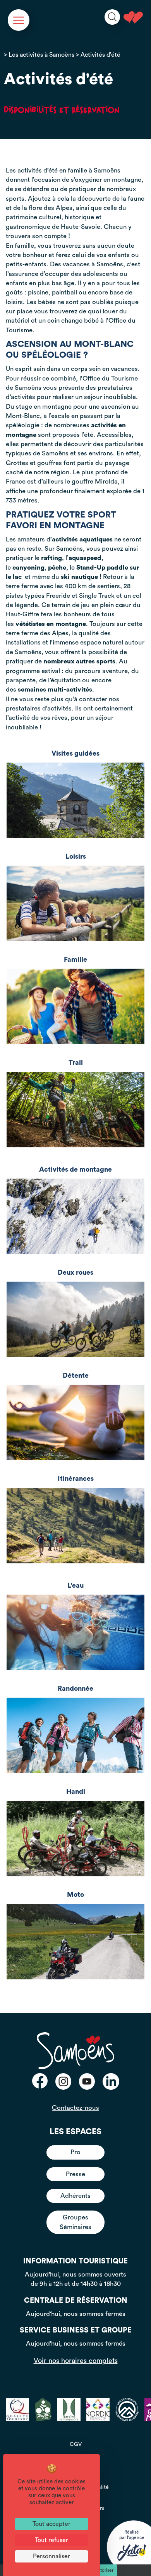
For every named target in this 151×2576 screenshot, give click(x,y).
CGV (76, 2444)
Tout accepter (51, 2524)
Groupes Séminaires (75, 2222)
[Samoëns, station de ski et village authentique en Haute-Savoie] (133, 17)
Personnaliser (51, 2556)
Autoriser (104, 2570)
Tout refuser (51, 2540)
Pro (75, 2152)
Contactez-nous (75, 2108)
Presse (75, 2174)
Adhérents (75, 2196)
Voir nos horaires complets (76, 2361)
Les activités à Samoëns (41, 55)
